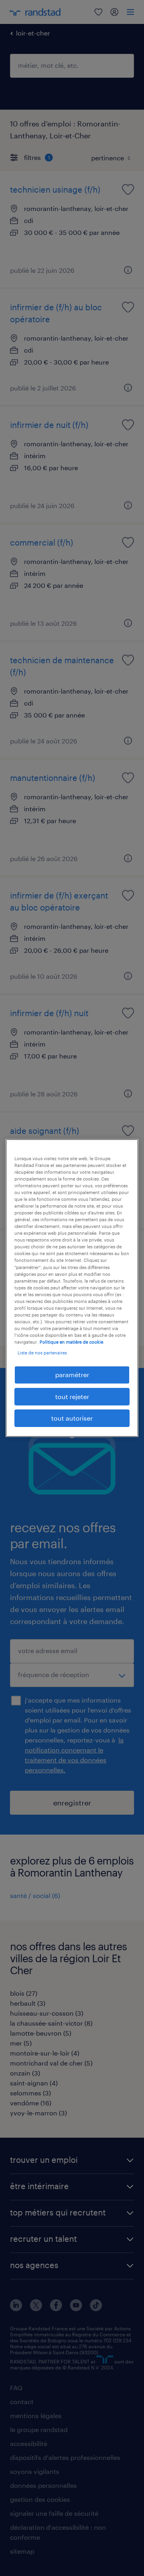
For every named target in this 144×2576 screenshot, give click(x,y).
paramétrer (72, 1375)
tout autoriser (72, 1418)
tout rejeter (72, 1396)
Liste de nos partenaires (42, 1353)
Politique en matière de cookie (71, 1342)
